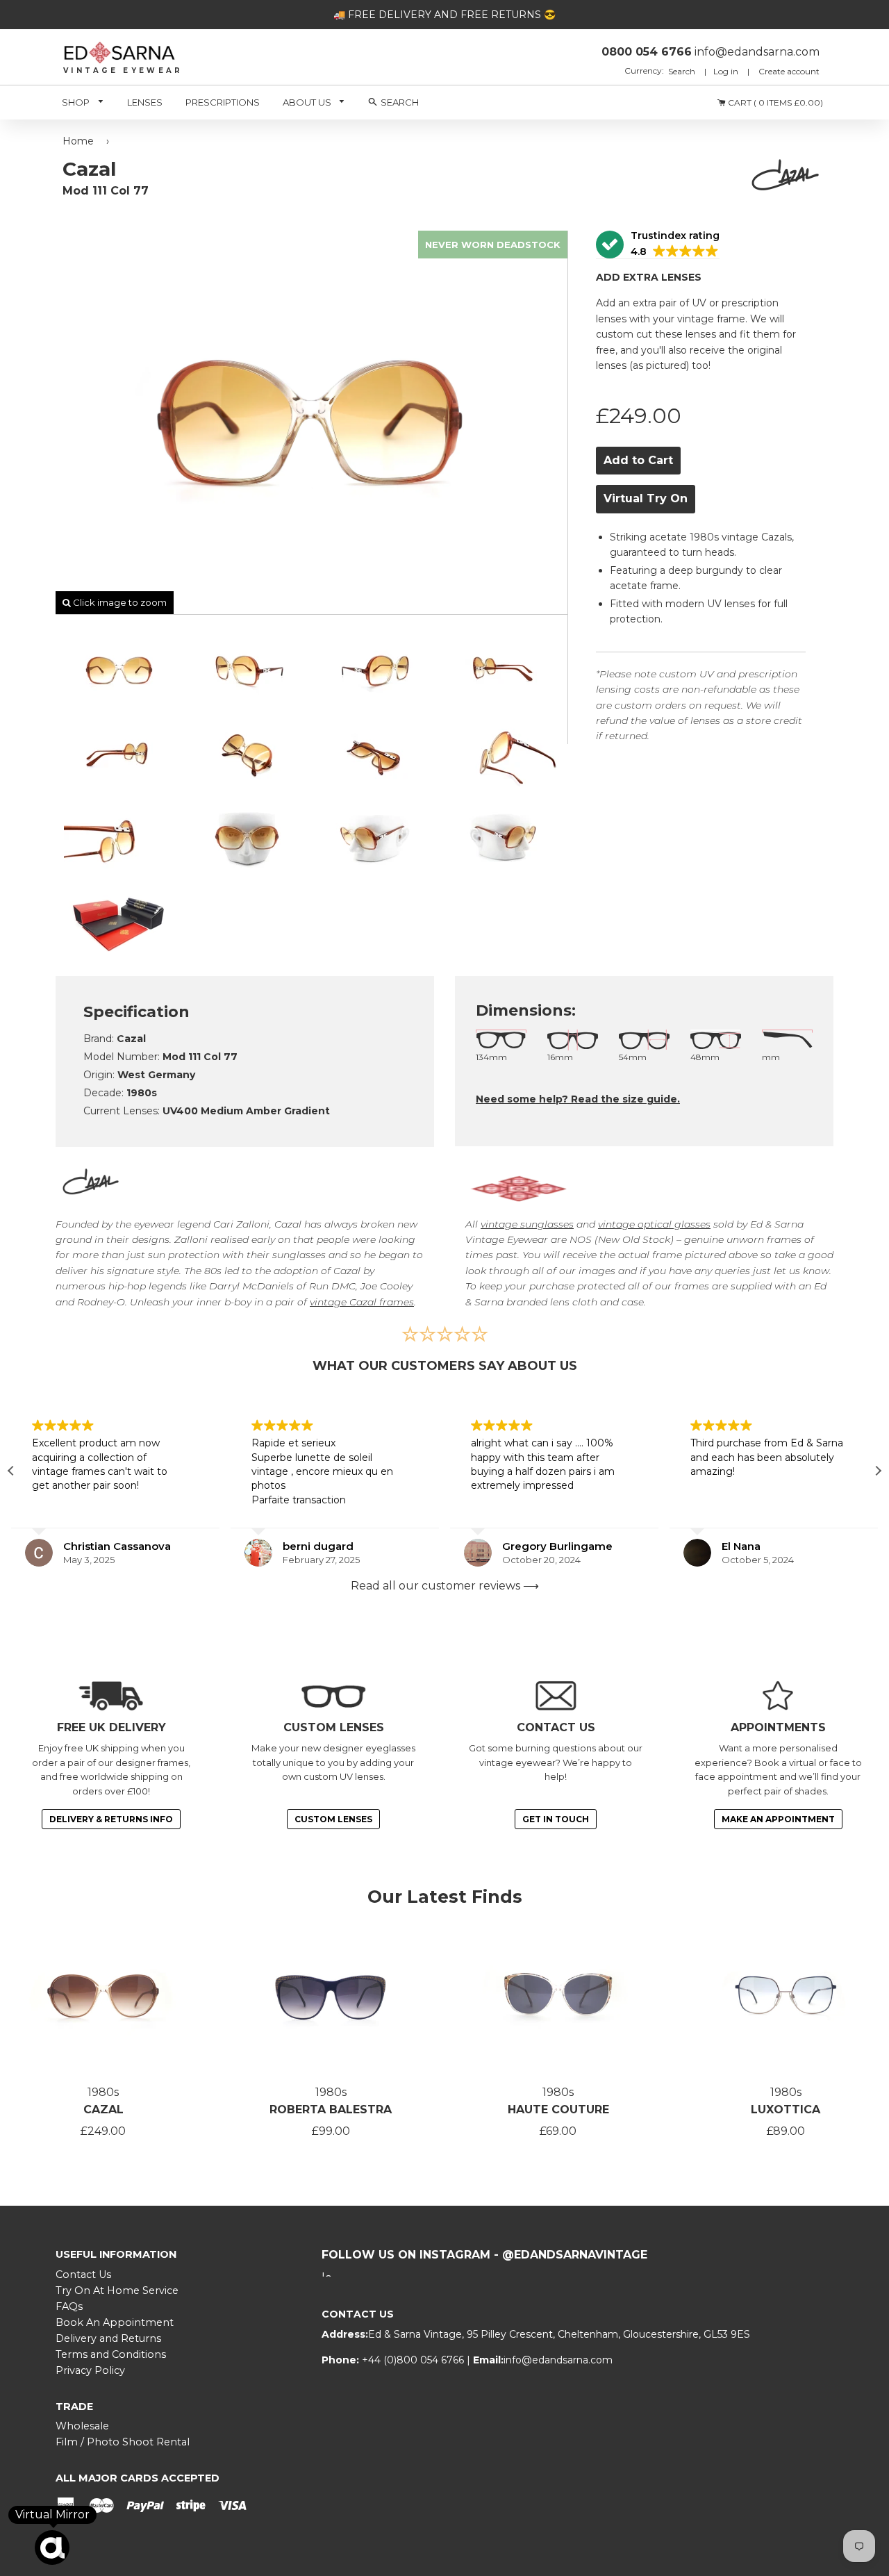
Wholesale (82, 2426)
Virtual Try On (646, 498)
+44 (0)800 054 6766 (414, 2360)
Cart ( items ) (774, 102)
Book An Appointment (115, 2322)
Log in (726, 71)
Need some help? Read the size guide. (578, 1099)
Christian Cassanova (117, 1546)
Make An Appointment (778, 1819)
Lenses (145, 102)
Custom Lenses (333, 1819)
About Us (308, 102)
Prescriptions (223, 102)
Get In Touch (556, 1819)
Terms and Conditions (111, 2354)
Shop (77, 102)
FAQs (69, 2306)
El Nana (741, 1546)
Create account (789, 71)
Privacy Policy (90, 2370)
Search (683, 71)
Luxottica (786, 2109)
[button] (658, 245)
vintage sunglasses (527, 1224)
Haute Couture (558, 2109)
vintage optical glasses (654, 1224)
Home (78, 141)
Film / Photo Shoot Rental (123, 2442)
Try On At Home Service (117, 2290)
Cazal (103, 2109)
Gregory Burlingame (557, 1546)
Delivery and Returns (108, 2338)
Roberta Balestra (331, 2109)
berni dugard (318, 1546)
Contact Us (83, 2274)
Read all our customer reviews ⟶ (445, 1586)
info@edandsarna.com (558, 2360)
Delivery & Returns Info (111, 1819)
